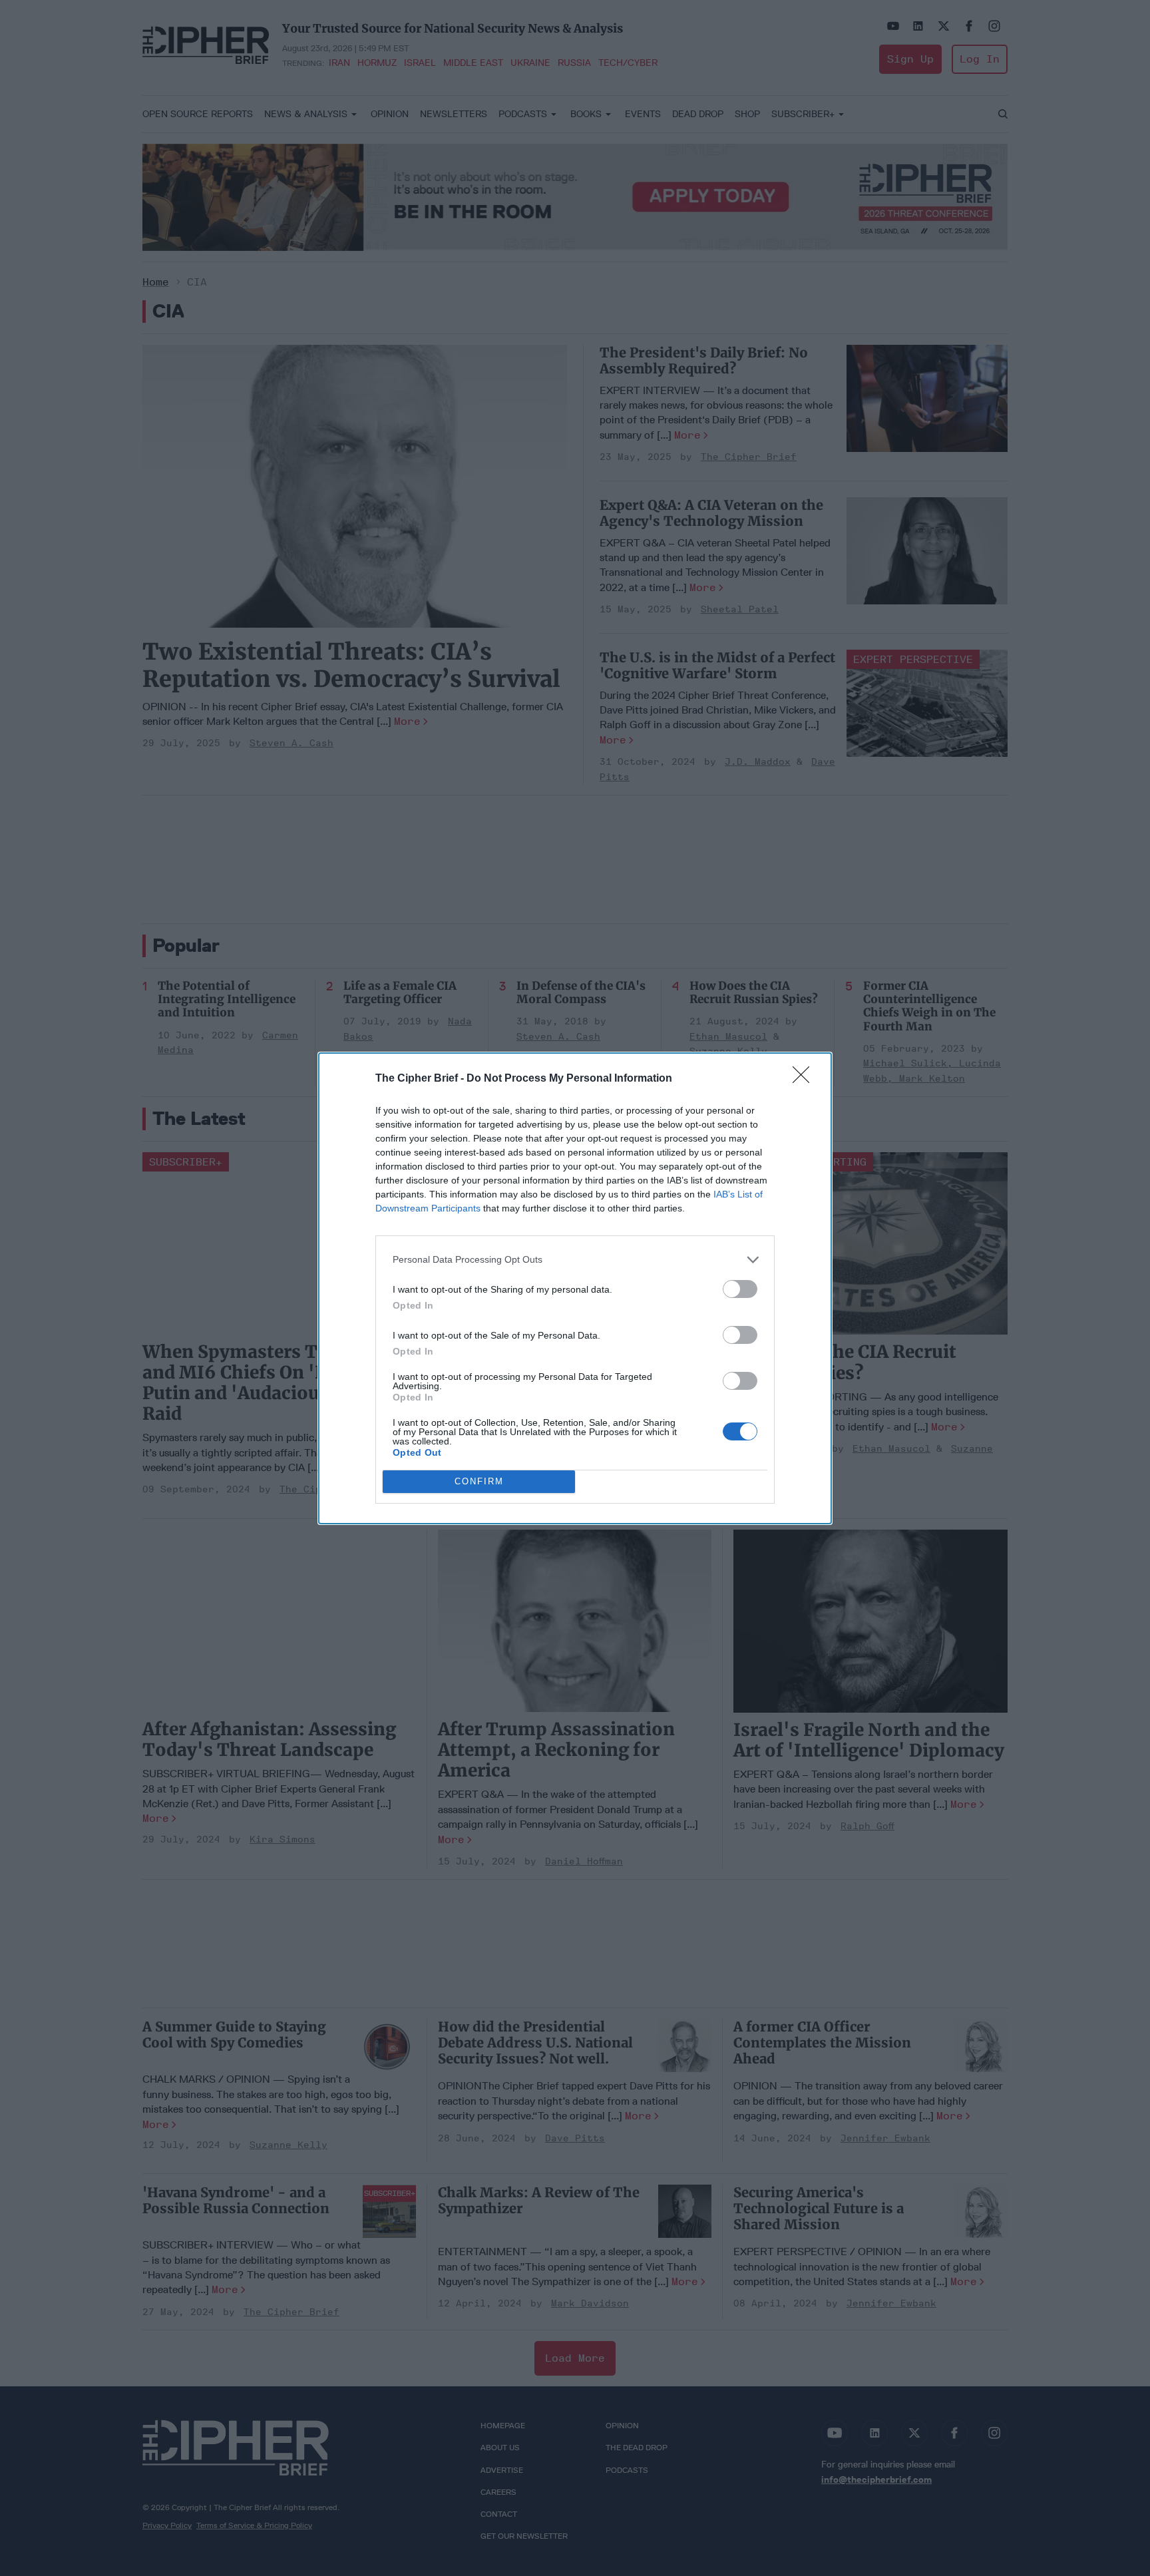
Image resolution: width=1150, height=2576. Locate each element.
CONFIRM (479, 1481)
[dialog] (575, 1288)
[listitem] (575, 1260)
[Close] (805, 1079)
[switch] (740, 1289)
